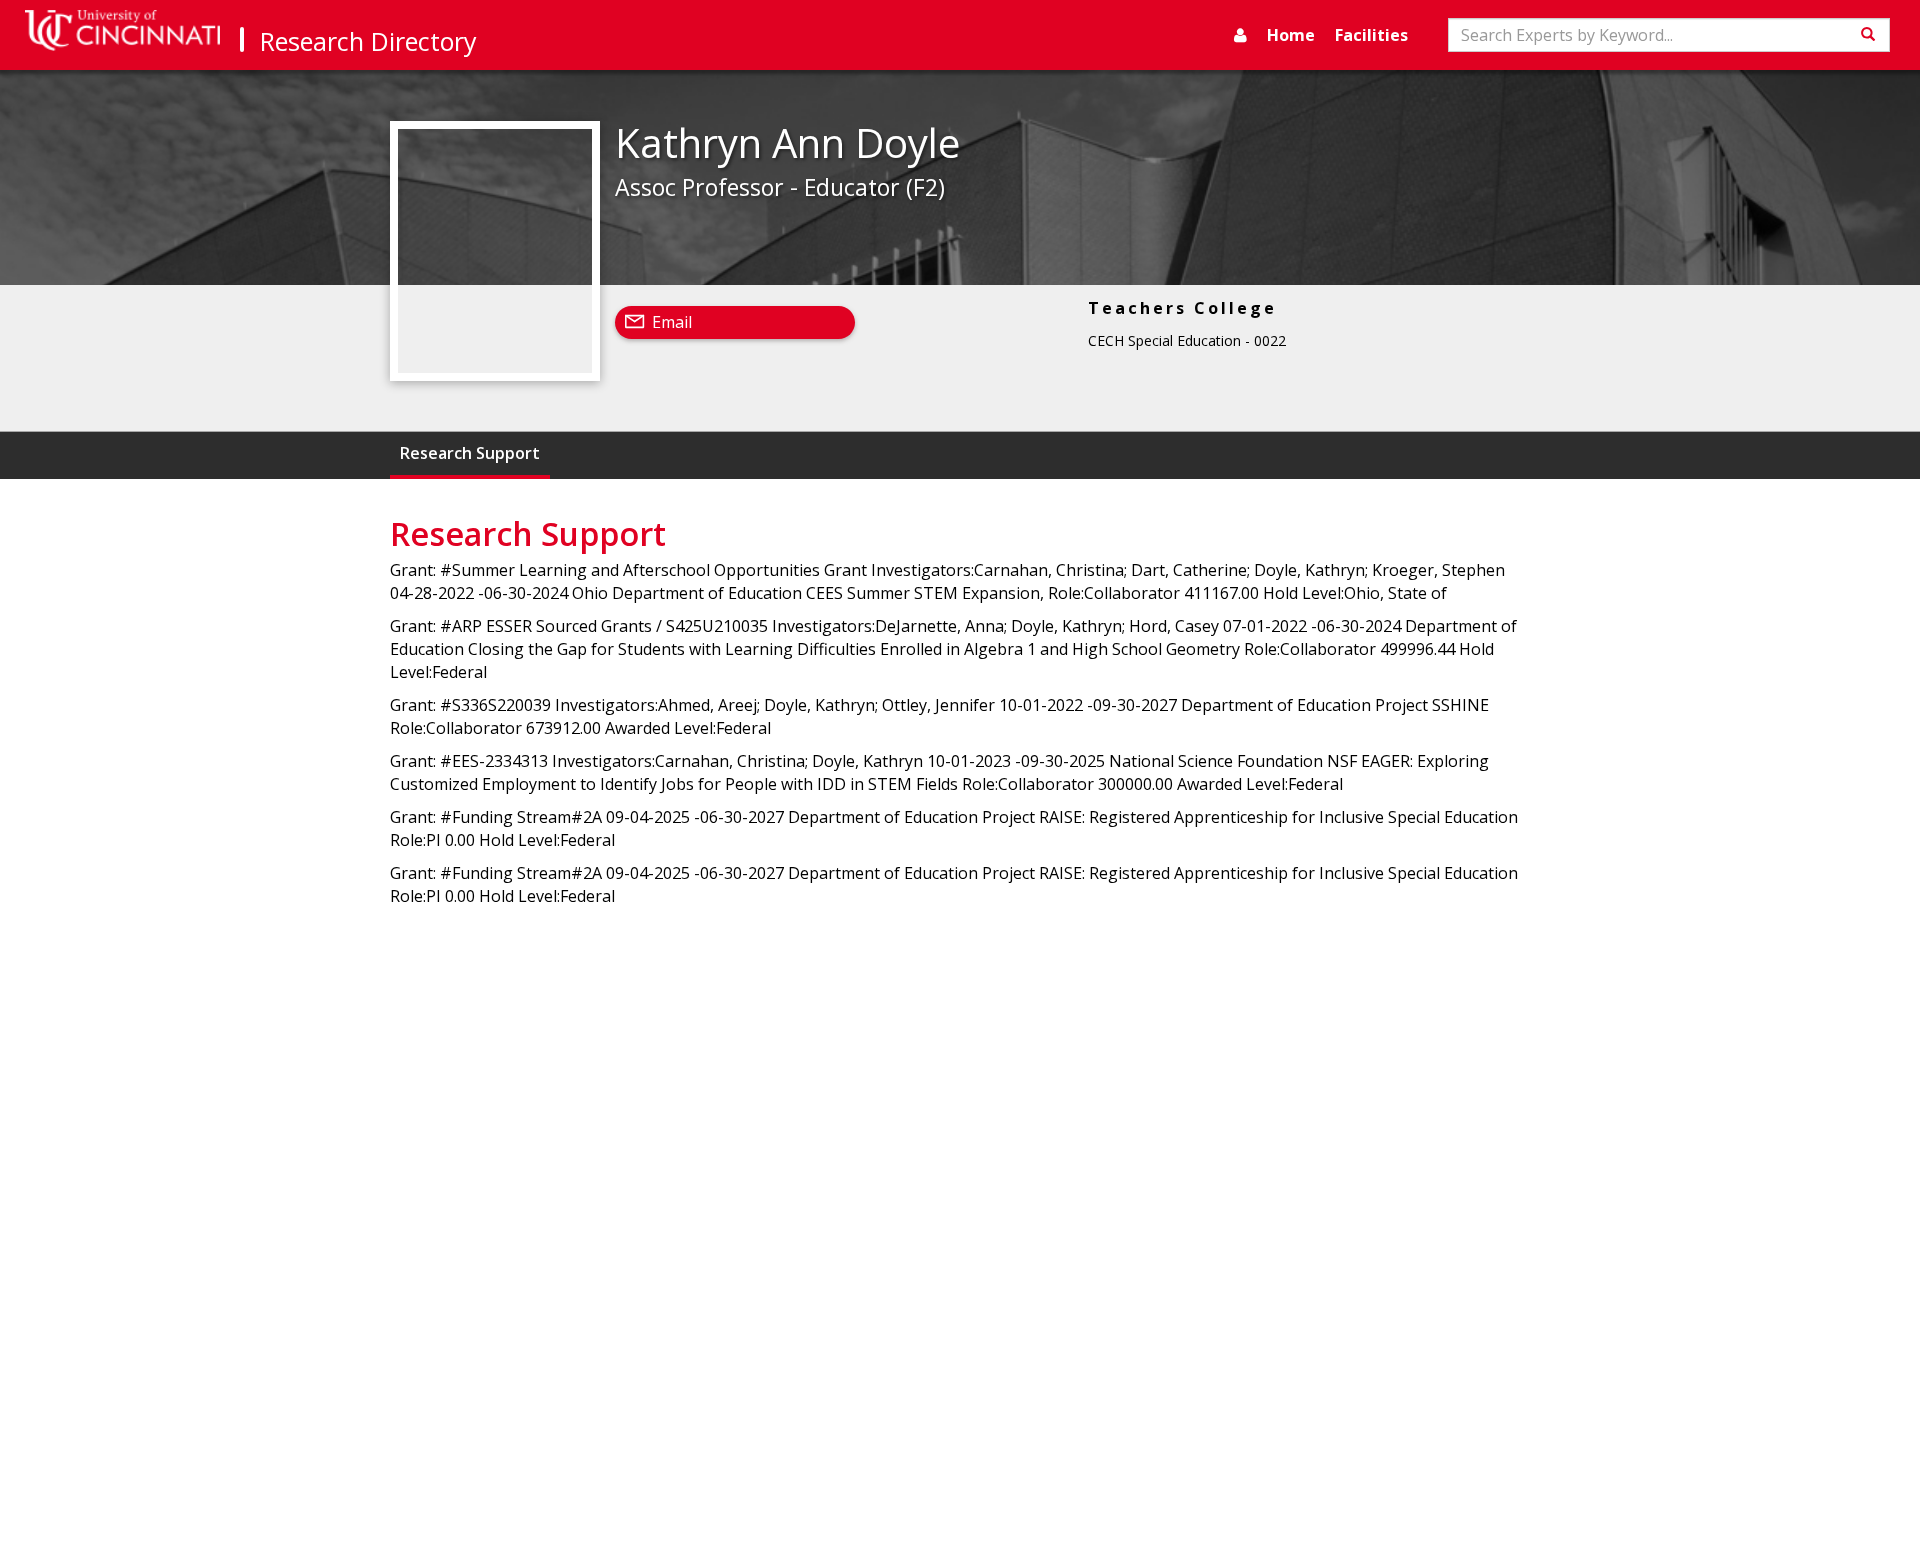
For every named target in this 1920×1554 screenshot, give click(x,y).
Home (1291, 35)
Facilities (1371, 35)
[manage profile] (1240, 35)
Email (672, 322)
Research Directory (368, 41)
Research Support (470, 453)
